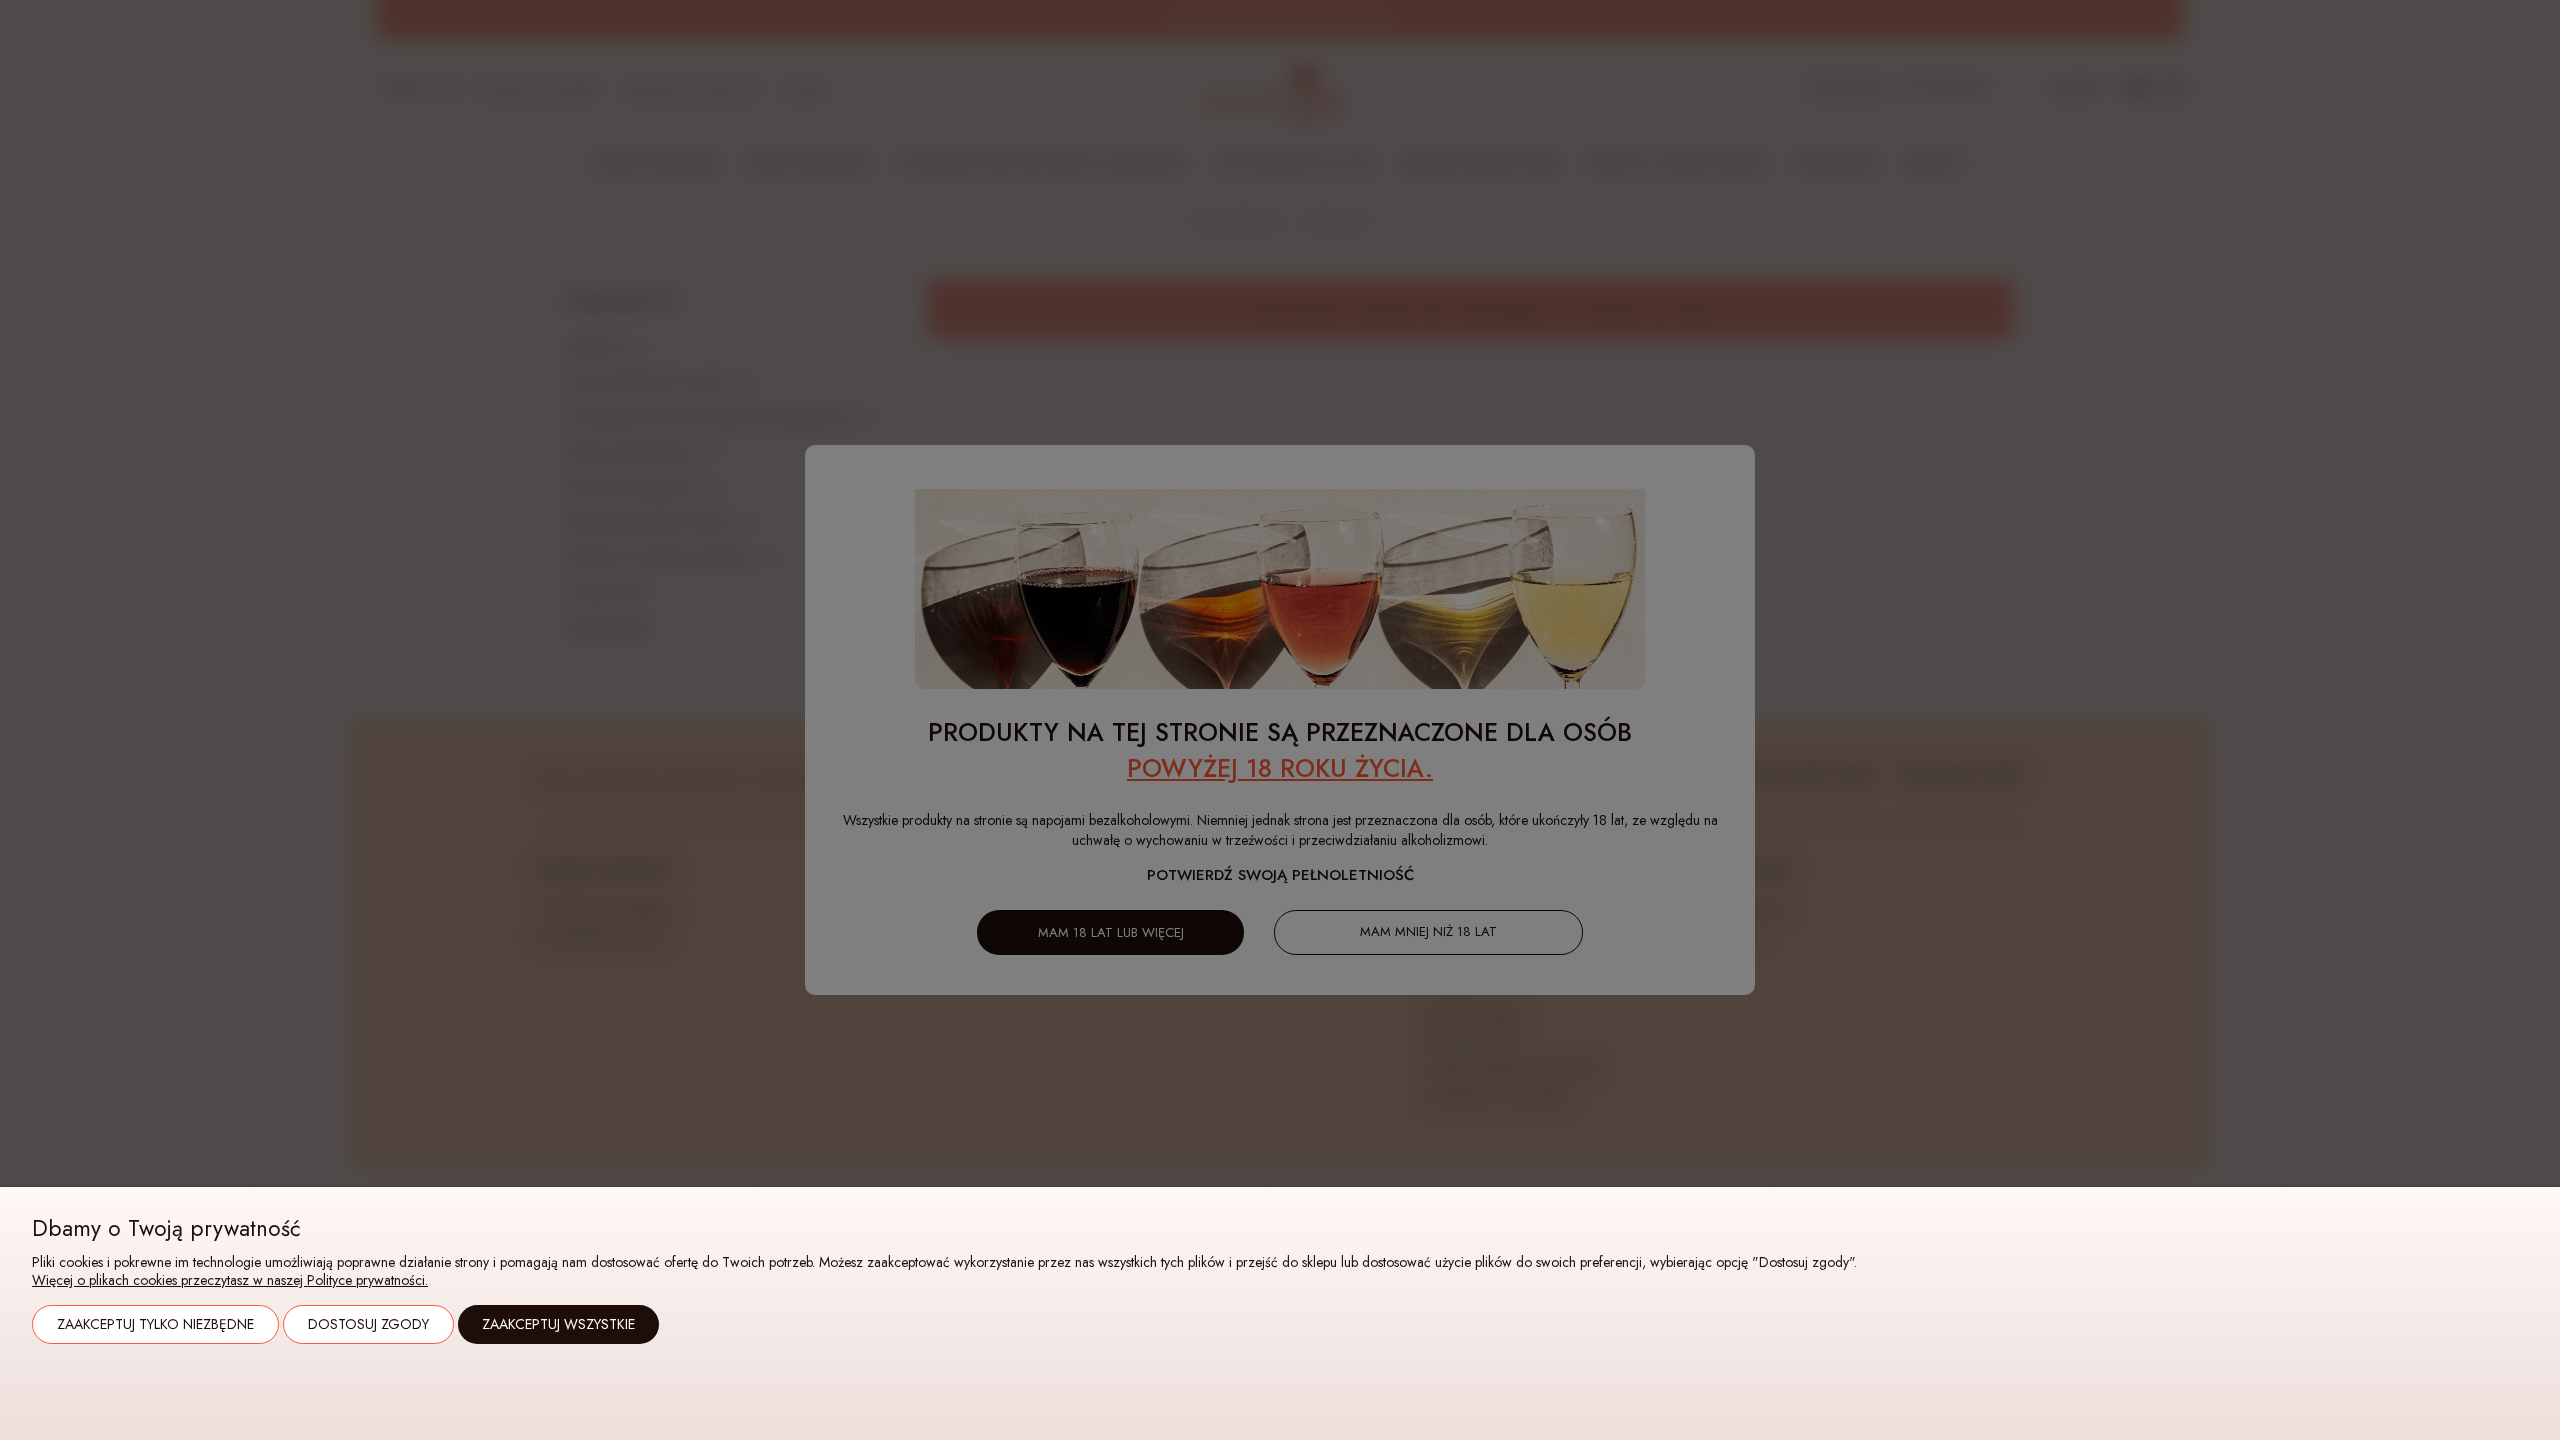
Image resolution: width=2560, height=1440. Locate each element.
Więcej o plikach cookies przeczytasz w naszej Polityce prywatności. (230, 1280)
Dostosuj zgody (368, 1324)
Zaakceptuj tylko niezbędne (155, 1324)
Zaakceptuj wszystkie (558, 1324)
